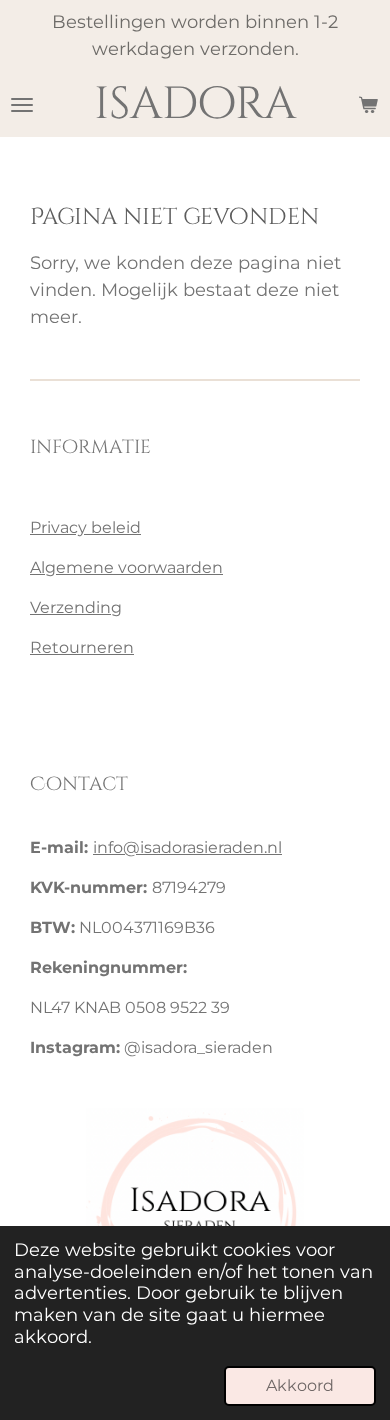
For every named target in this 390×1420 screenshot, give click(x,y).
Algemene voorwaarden (126, 567)
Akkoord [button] (300, 1385)
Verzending (76, 607)
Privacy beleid (85, 527)
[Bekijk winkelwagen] (368, 104)
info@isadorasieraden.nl (187, 847)
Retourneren (82, 647)
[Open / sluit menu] (22, 104)
